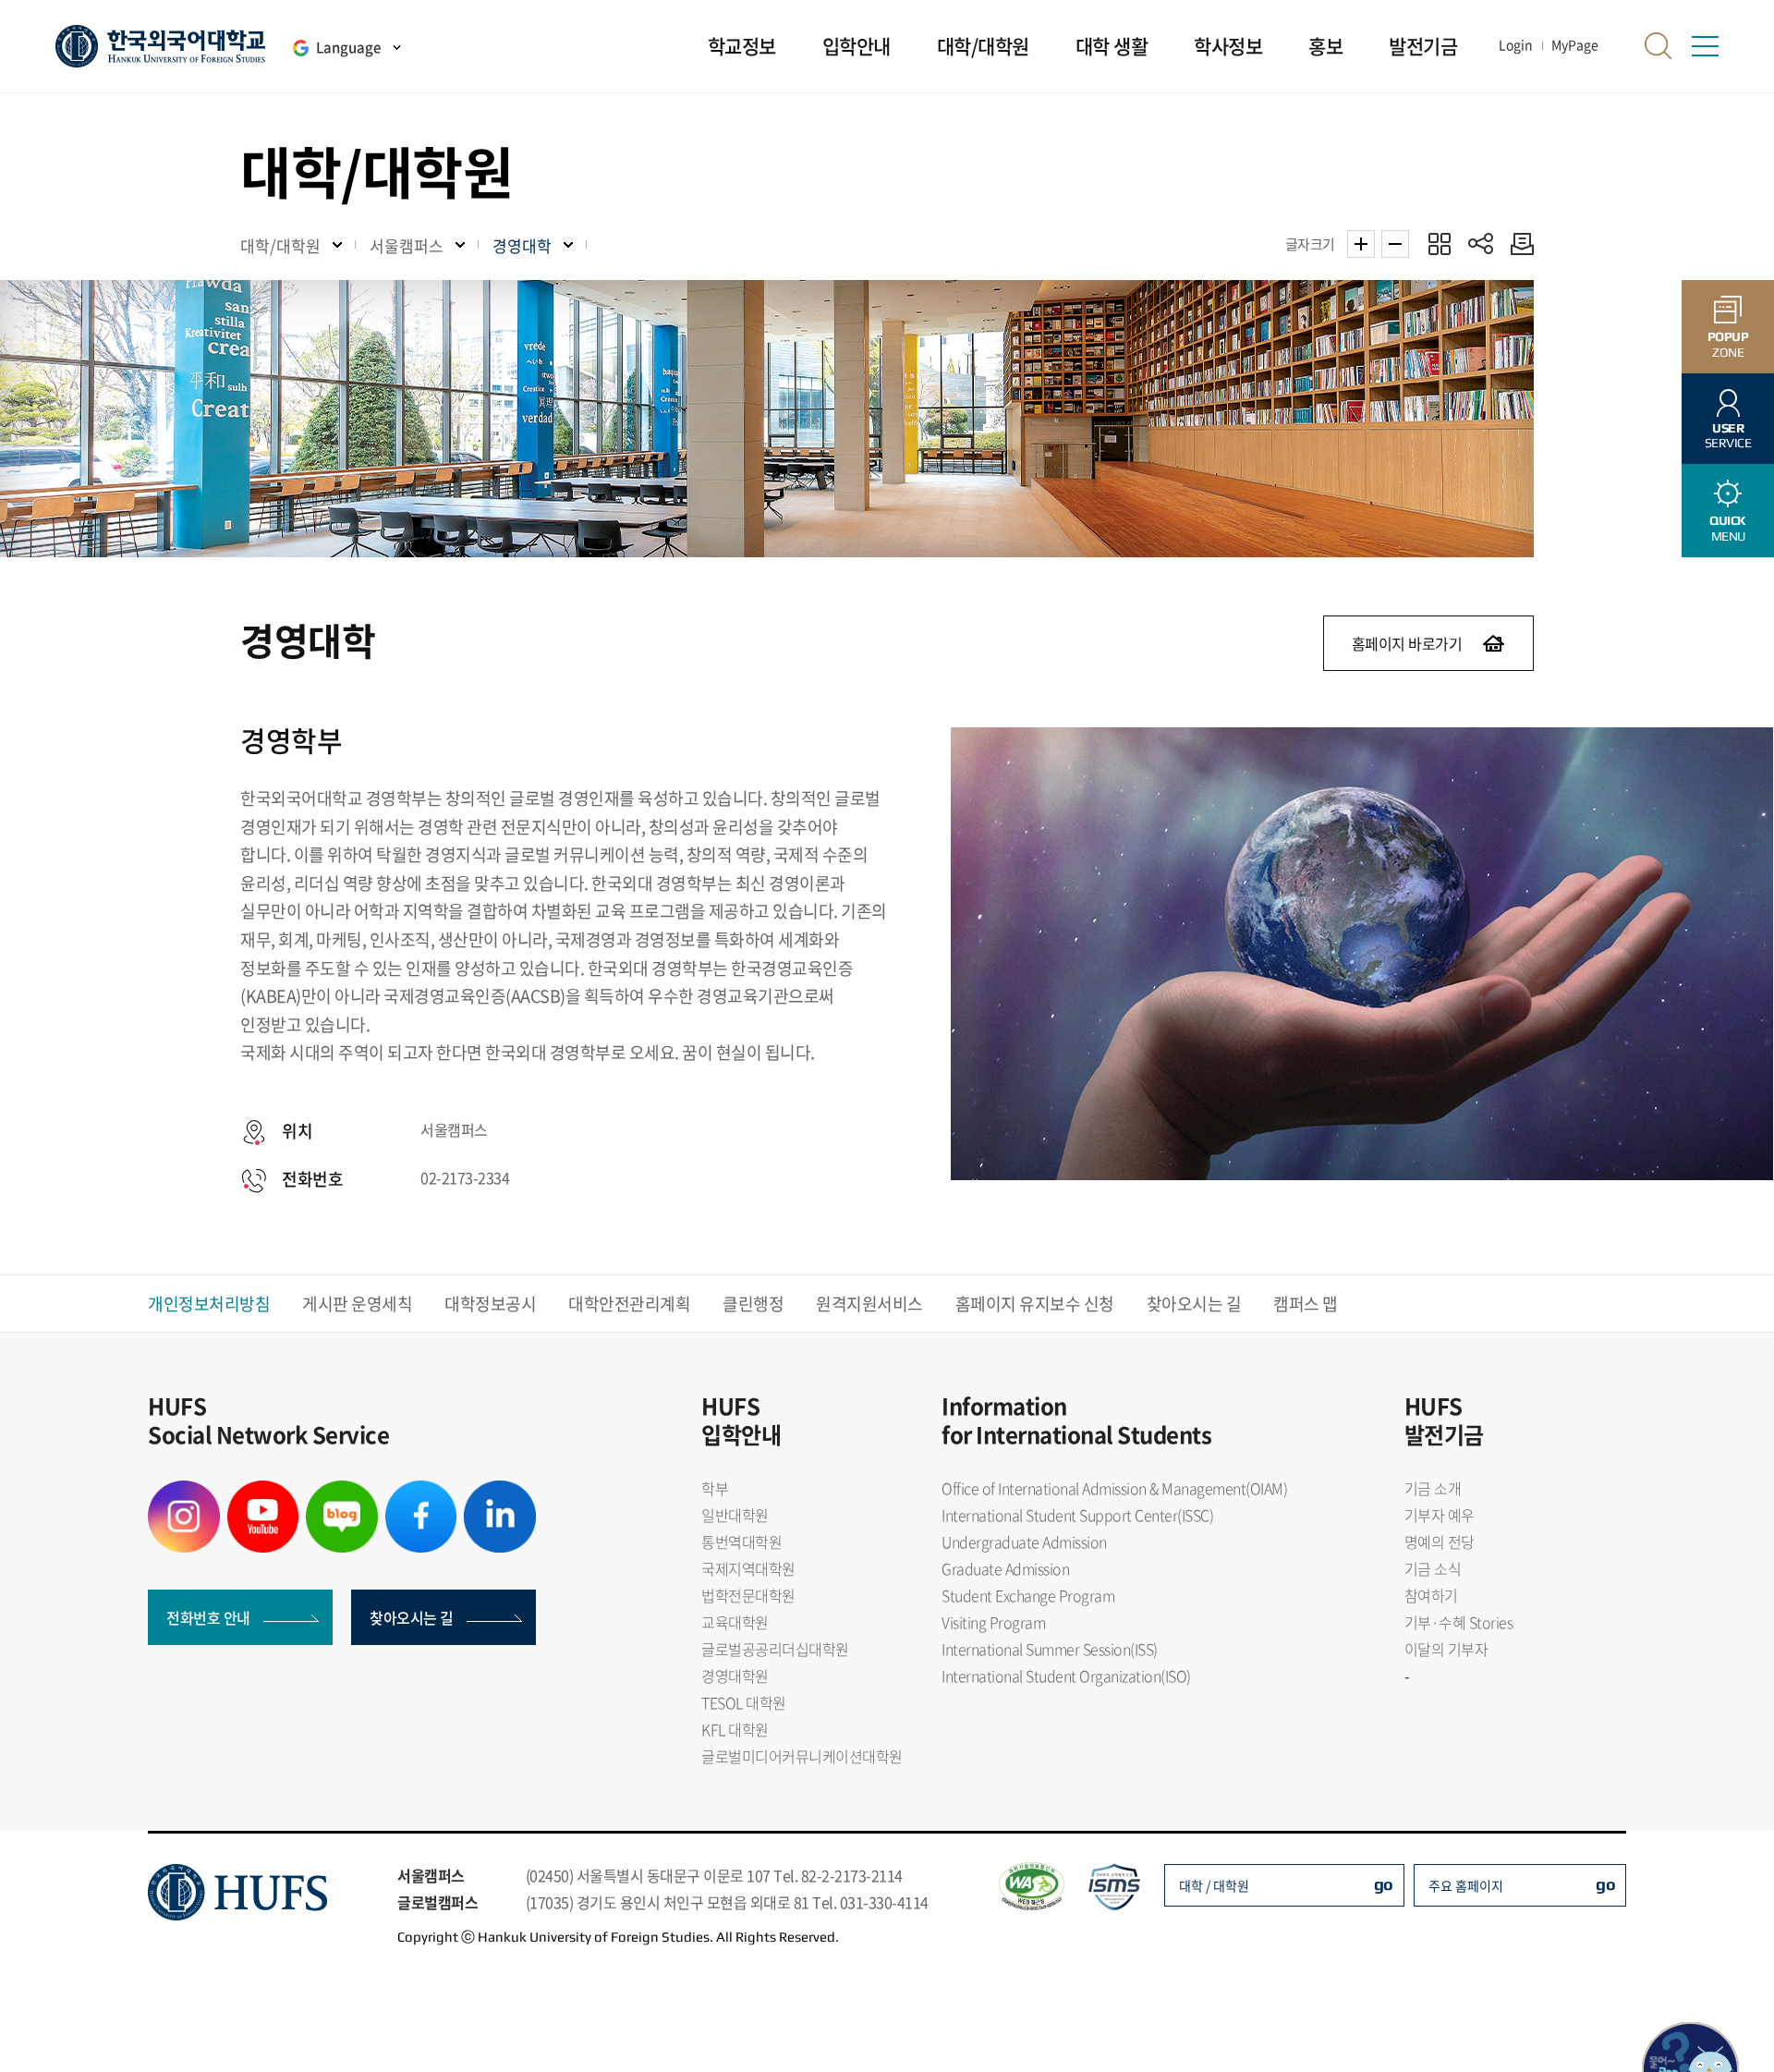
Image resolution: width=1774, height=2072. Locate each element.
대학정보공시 (490, 1304)
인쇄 (1518, 244)
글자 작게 (1395, 244)
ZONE (1728, 344)
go (1384, 1884)
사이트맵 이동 (1705, 46)
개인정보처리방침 (209, 1304)
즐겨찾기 (1439, 244)
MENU (1728, 528)
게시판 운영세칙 (357, 1304)
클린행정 (753, 1304)
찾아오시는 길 (1194, 1304)
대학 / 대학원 (1214, 1885)
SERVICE (1728, 436)
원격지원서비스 (869, 1304)
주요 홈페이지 (1466, 1885)
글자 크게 (1361, 244)
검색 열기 (1659, 46)
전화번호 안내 (208, 1617)
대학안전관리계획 (629, 1304)
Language (348, 47)
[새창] (184, 1492)
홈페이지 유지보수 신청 (1035, 1304)
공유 (1481, 244)
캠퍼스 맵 (1306, 1304)
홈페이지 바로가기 (1407, 643)
